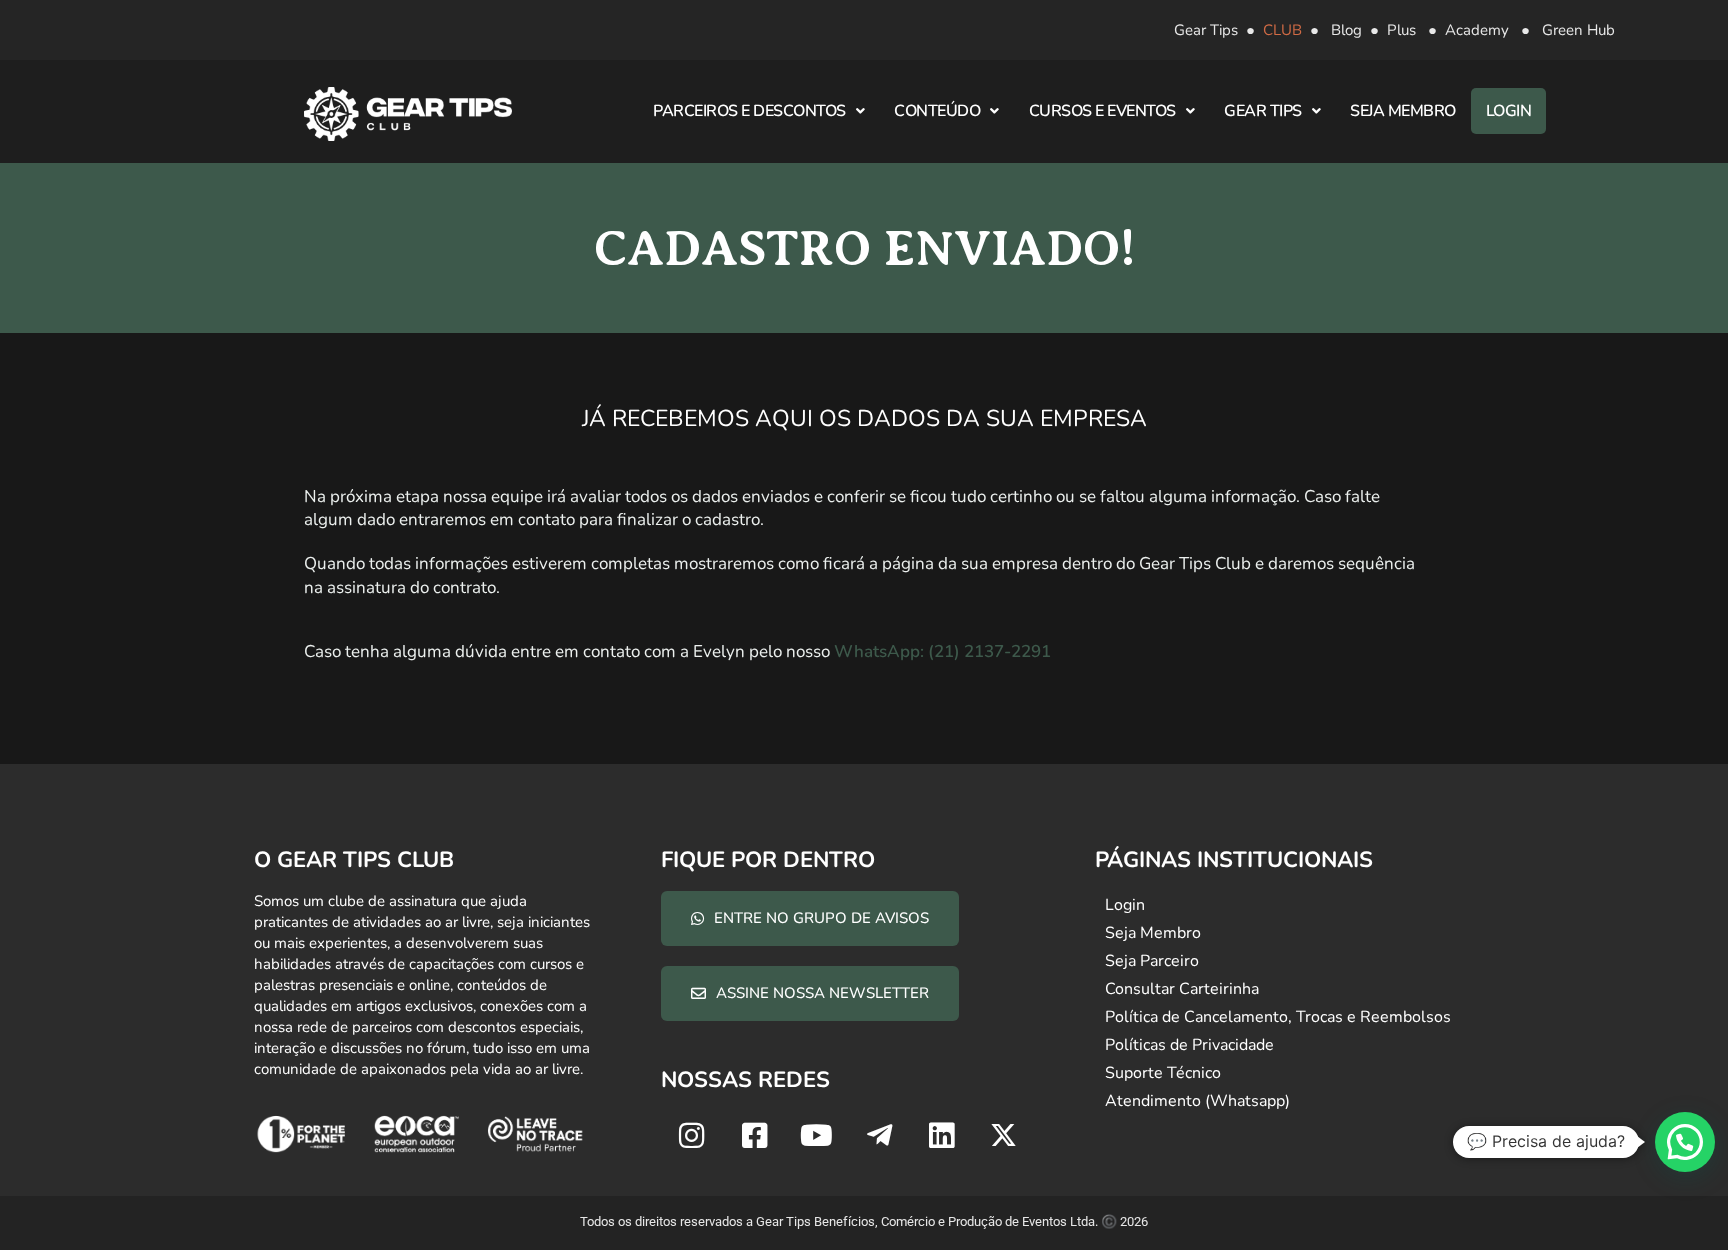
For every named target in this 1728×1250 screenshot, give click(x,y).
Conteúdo (937, 111)
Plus (1401, 30)
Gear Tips (1206, 30)
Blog (1346, 30)
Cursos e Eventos (1102, 111)
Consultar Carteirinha (1182, 989)
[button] (1685, 1142)
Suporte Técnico (1163, 1073)
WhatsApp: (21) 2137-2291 (942, 651)
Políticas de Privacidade (1189, 1045)
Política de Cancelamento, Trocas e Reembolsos (1278, 1017)
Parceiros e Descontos (749, 111)
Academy (1477, 30)
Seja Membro (1403, 111)
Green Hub (1578, 30)
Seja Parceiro (1152, 961)
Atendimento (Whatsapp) (1197, 1101)
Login (1509, 111)
